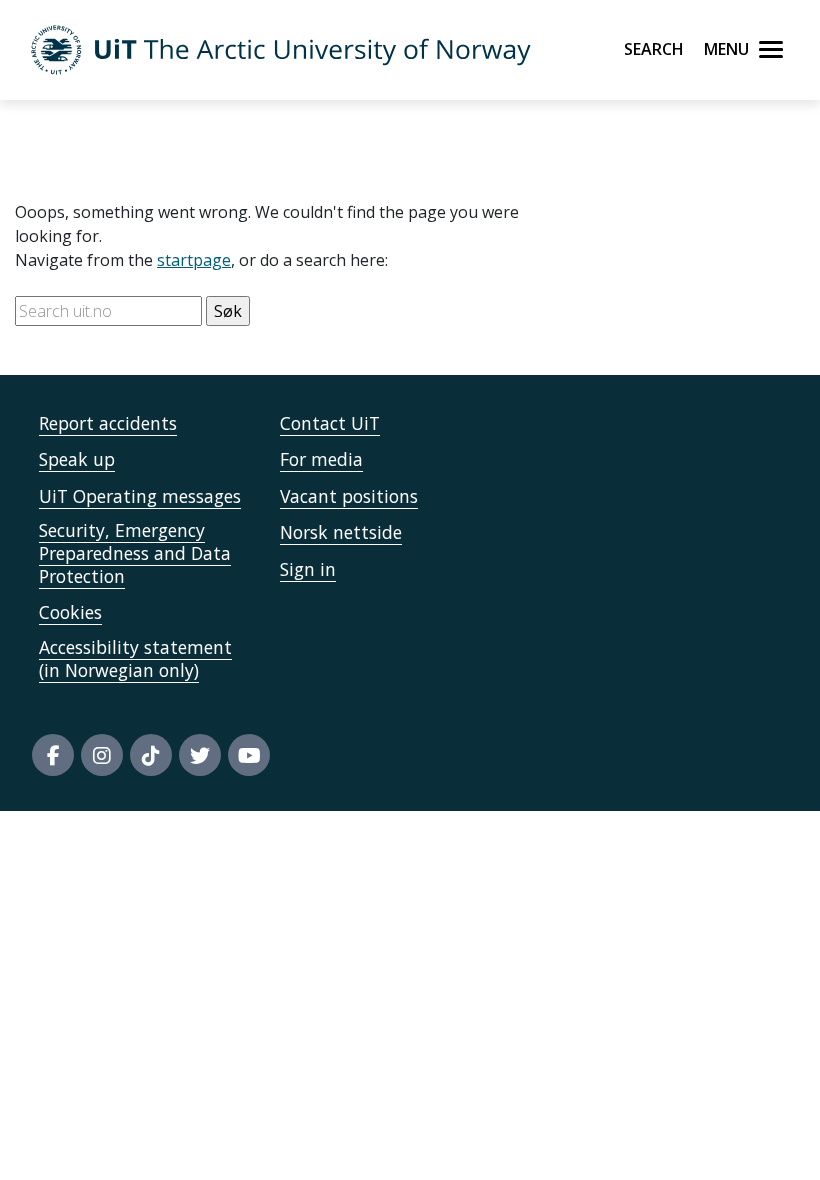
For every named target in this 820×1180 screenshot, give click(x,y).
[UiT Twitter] (200, 755)
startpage (194, 260)
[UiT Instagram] (102, 755)
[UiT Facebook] (53, 755)
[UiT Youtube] (249, 755)
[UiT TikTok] (151, 755)
